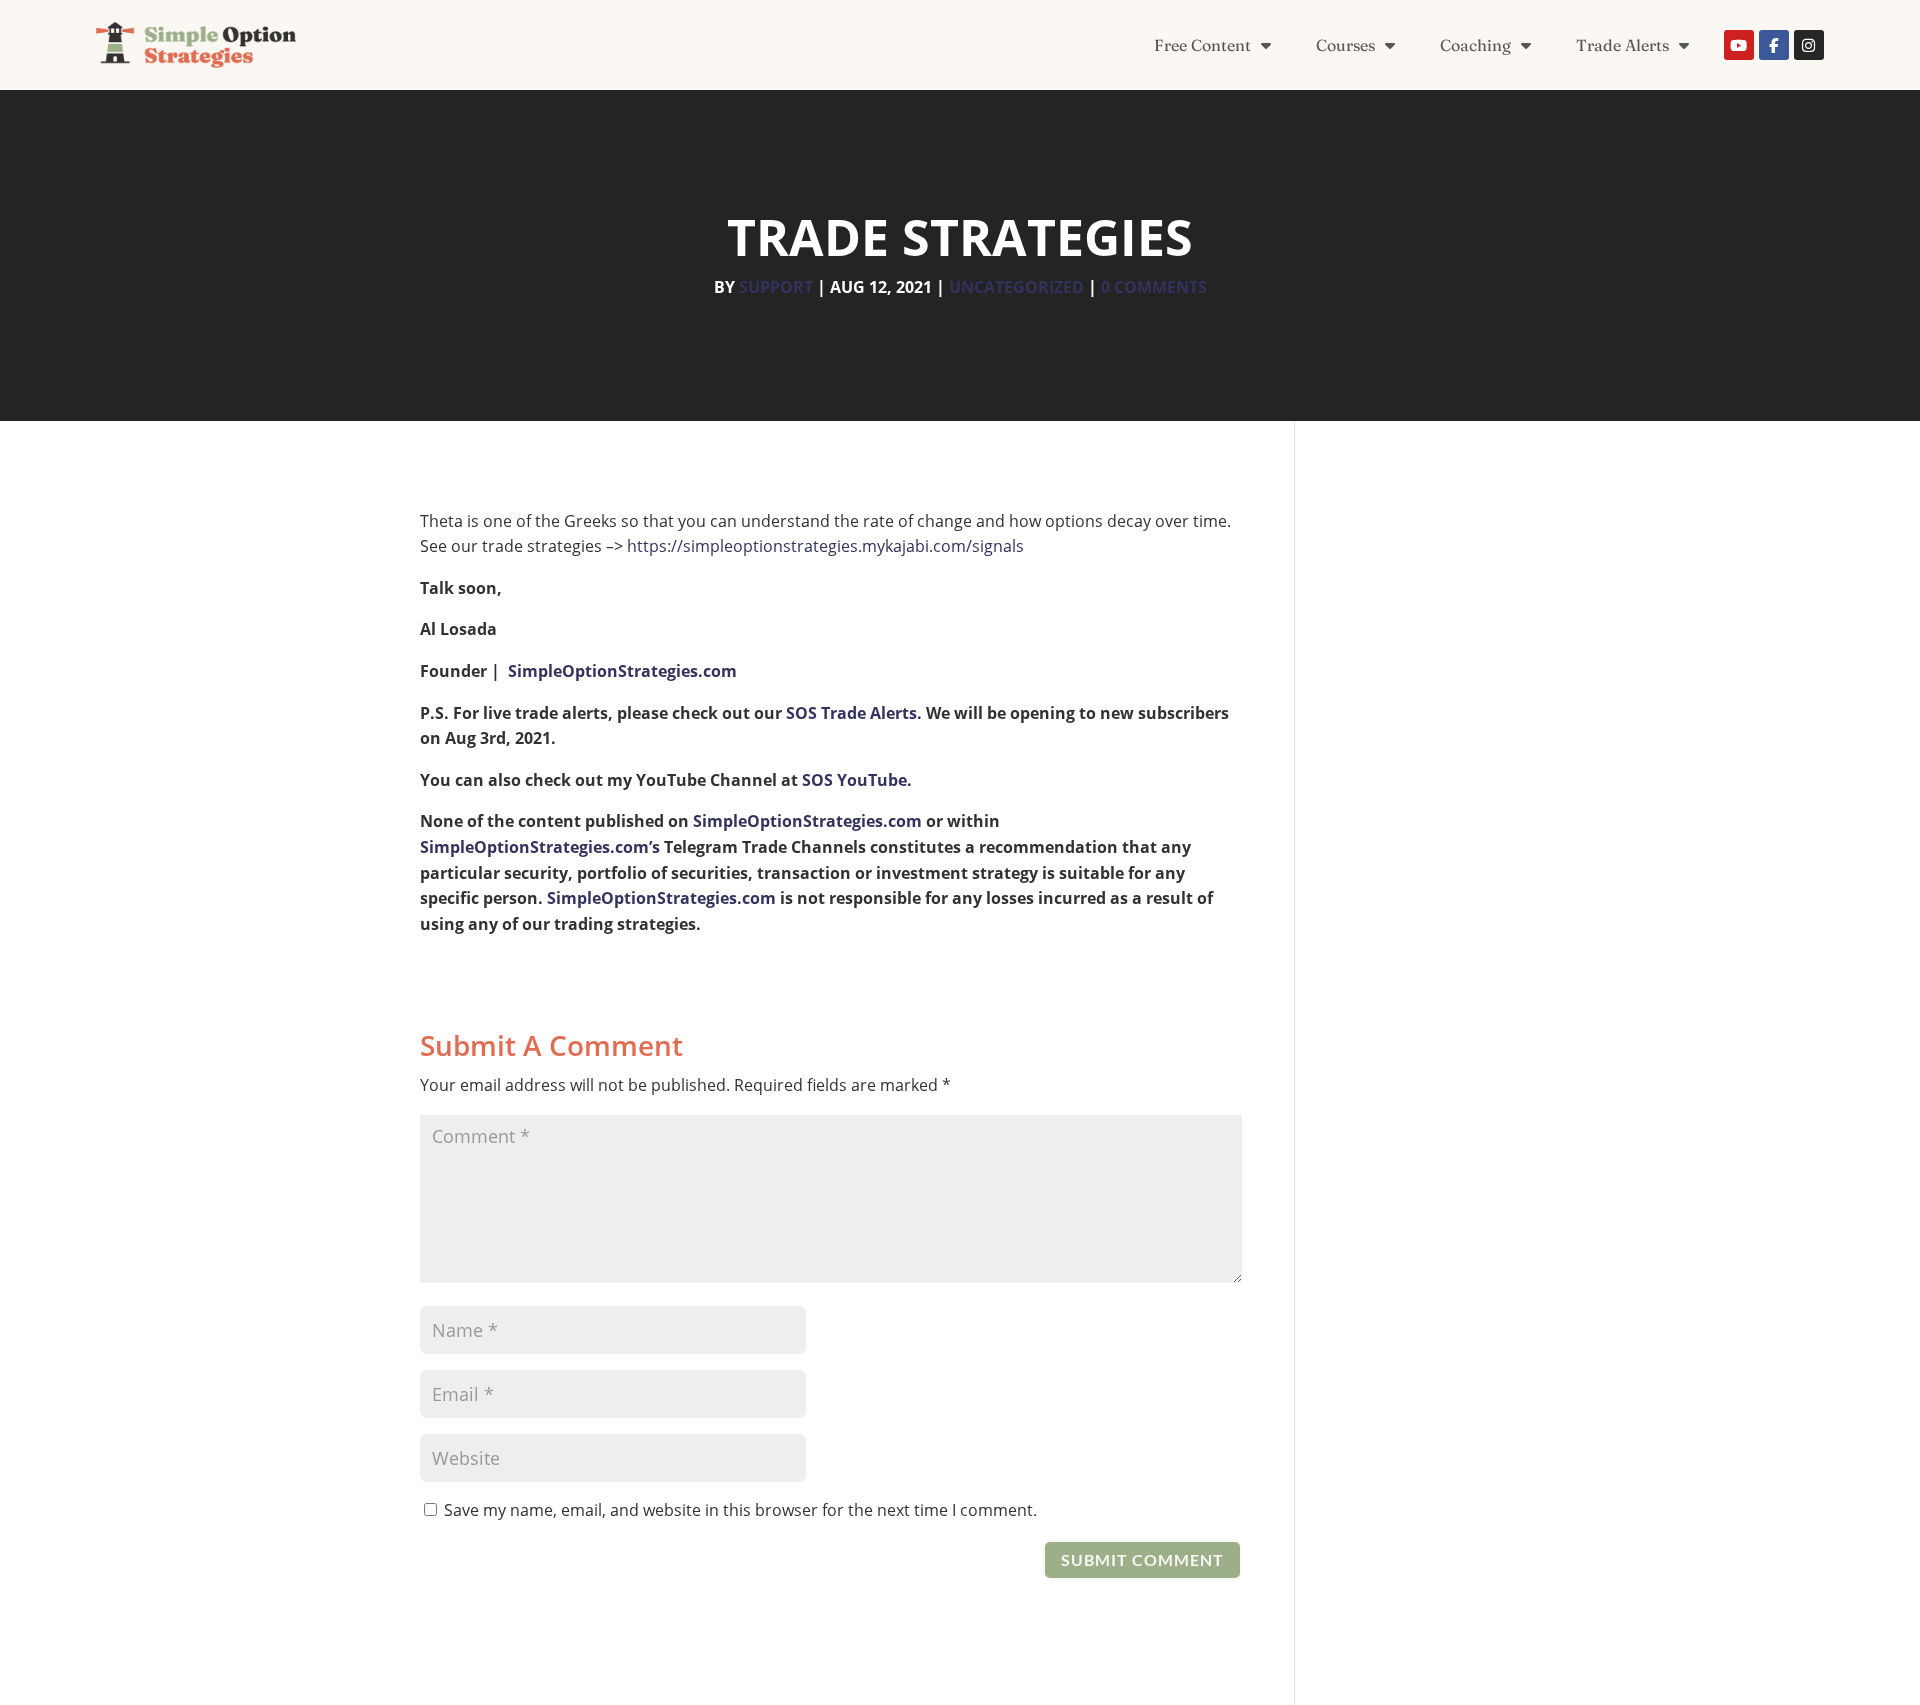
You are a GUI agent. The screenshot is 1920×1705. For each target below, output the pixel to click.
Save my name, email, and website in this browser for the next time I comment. (740, 1510)
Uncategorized (1016, 287)
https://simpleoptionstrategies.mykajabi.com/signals (825, 546)
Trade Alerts (1622, 45)
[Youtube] (1739, 45)
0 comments (1154, 287)
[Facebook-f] (1774, 45)
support (776, 287)
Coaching (1475, 45)
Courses (1345, 45)
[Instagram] (1809, 45)
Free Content (1202, 45)
